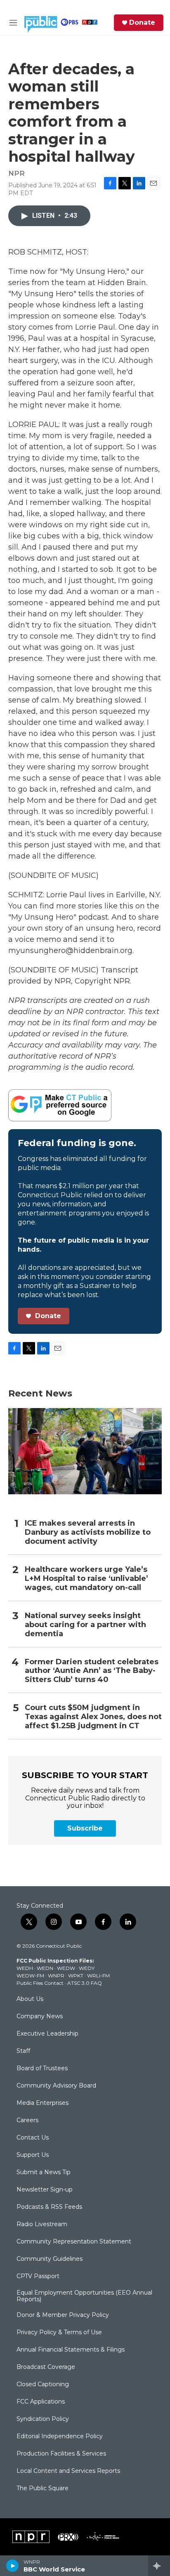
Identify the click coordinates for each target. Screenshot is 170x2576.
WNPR (56, 1976)
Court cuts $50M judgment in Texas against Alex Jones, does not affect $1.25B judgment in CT (93, 1717)
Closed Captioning (43, 2385)
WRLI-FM (98, 1976)
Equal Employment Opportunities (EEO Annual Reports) (84, 2296)
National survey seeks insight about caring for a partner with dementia (85, 1625)
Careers (27, 2121)
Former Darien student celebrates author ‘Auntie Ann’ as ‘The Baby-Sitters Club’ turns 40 (92, 1671)
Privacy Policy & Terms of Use (59, 2333)
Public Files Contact (40, 1983)
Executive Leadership (47, 2034)
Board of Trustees (42, 2069)
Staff (23, 2051)
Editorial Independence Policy (60, 2437)
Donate (142, 23)
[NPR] (31, 2537)
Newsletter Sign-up (45, 2190)
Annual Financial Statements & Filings (71, 2350)
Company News (40, 2017)
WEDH (25, 1968)
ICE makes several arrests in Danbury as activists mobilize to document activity (88, 1532)
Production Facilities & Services (61, 2454)
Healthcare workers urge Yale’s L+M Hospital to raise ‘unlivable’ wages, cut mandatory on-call (86, 1579)
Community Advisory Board (56, 2086)
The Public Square (42, 2489)
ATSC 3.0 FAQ (85, 1983)
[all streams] (159, 2566)
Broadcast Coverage (46, 2367)
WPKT (76, 1976)
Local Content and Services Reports (68, 2471)
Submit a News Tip (44, 2173)
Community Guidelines (50, 2259)
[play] (13, 2566)
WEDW (66, 1968)
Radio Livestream (42, 2225)
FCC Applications (41, 2402)
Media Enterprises (42, 2103)
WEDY (87, 1968)
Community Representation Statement (74, 2242)
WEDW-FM (30, 1976)
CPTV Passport (38, 2276)
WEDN (45, 1968)
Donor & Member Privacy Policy (63, 2315)
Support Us (33, 2155)
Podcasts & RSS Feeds (49, 2207)
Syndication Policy (43, 2419)
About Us (30, 1999)
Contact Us (33, 2138)
